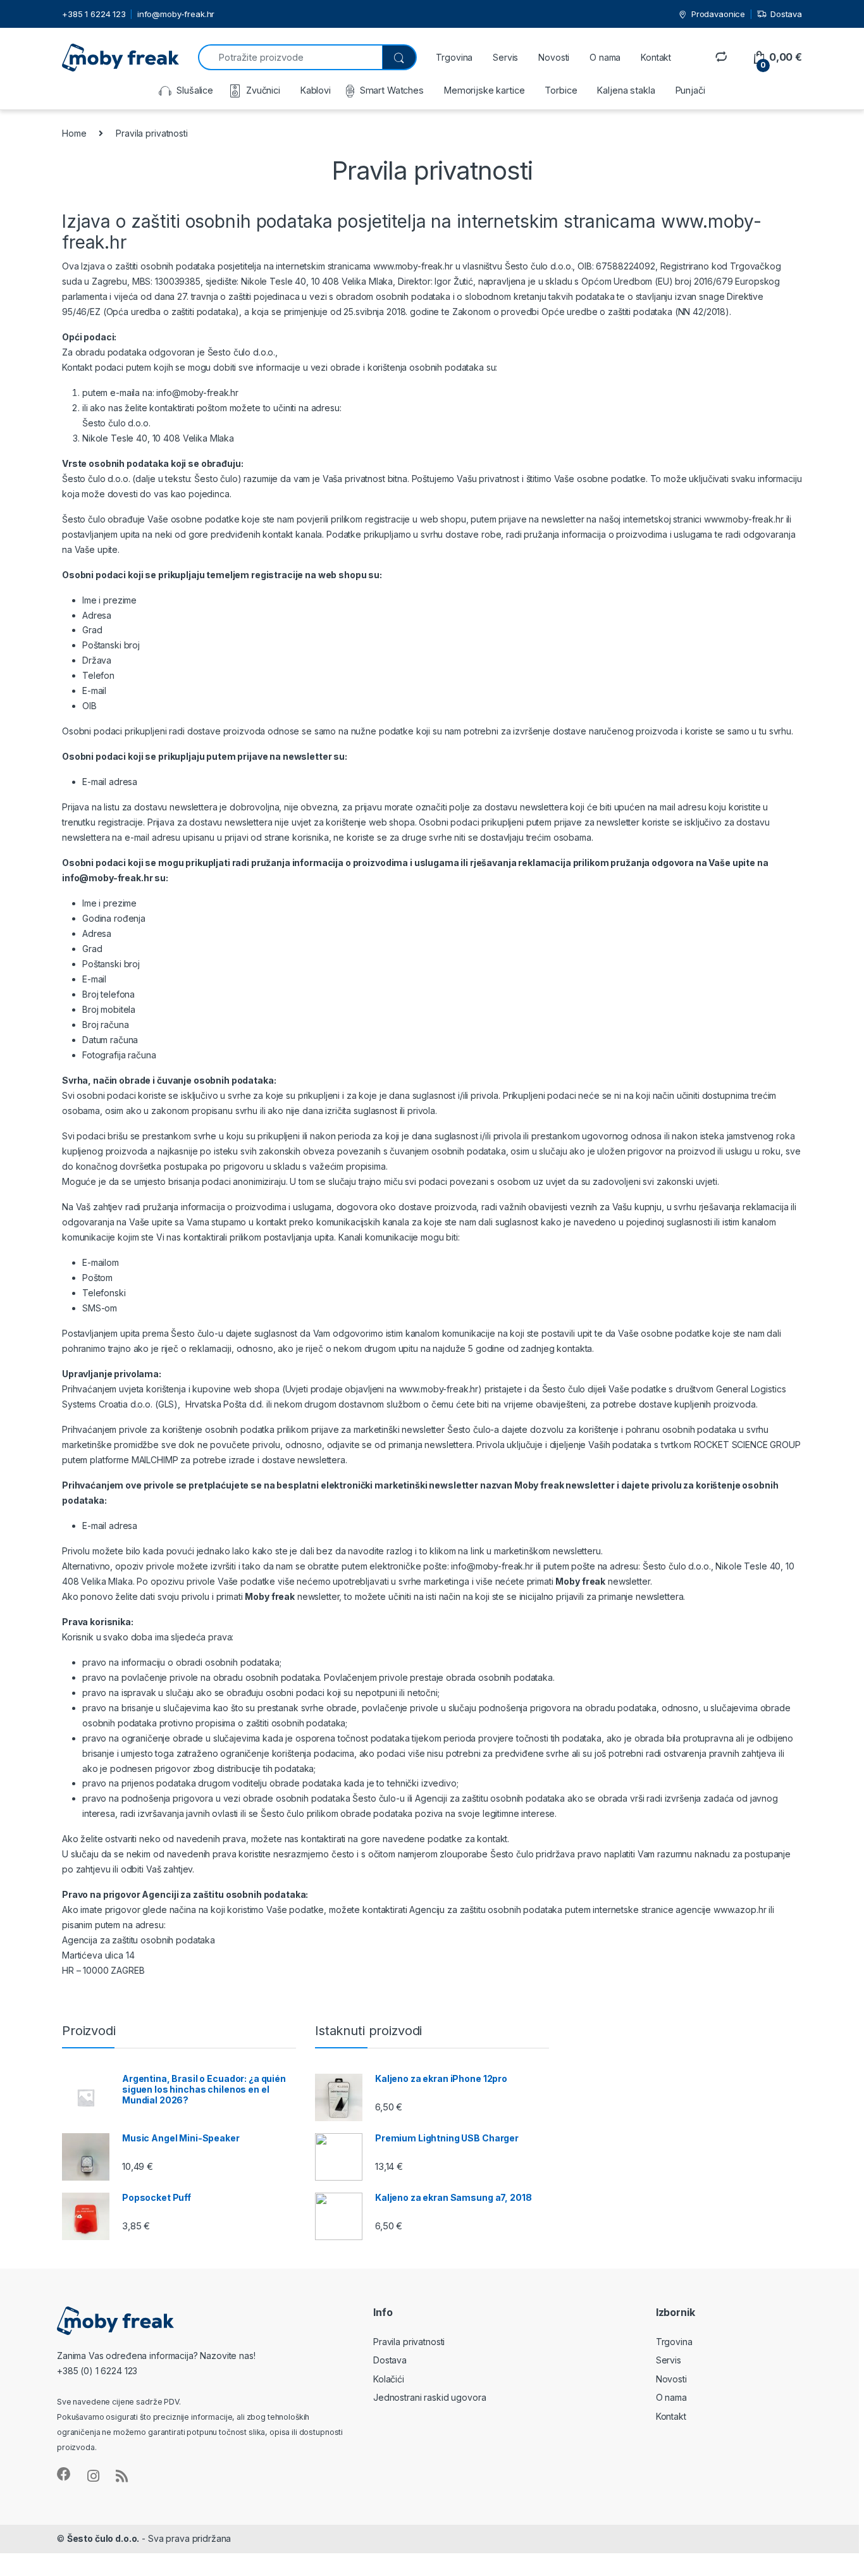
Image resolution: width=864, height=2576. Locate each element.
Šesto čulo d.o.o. (103, 2538)
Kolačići (389, 2379)
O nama (605, 57)
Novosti (554, 57)
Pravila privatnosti (409, 2342)
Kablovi (316, 90)
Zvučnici (263, 90)
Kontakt (656, 57)
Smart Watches (392, 90)
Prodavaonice (718, 14)
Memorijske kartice (484, 90)
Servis (505, 57)
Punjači (690, 90)
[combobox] (290, 57)
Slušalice (195, 90)
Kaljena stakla (626, 90)
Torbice (561, 90)
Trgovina (454, 57)
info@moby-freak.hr (176, 14)
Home (74, 133)
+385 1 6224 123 (94, 14)
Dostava (786, 14)
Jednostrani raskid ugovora (429, 2397)
